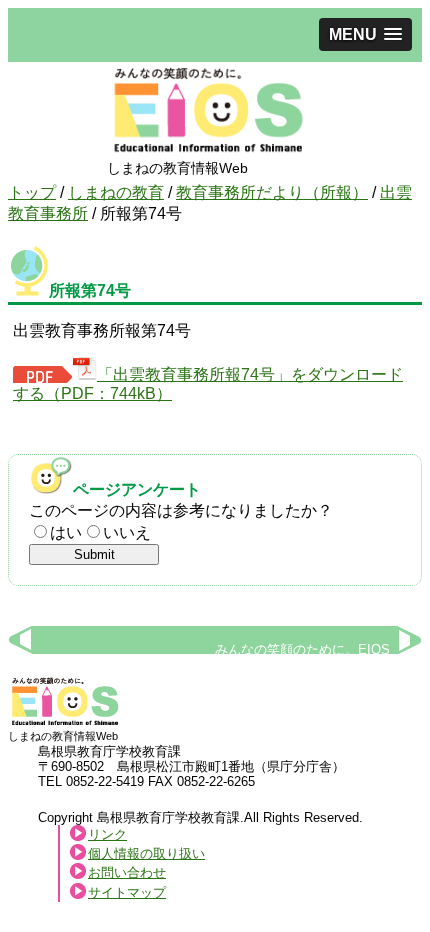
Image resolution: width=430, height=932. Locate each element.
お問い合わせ (127, 872)
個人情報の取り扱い (146, 853)
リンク (107, 834)
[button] (365, 34)
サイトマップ (127, 892)
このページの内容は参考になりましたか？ (181, 510)
